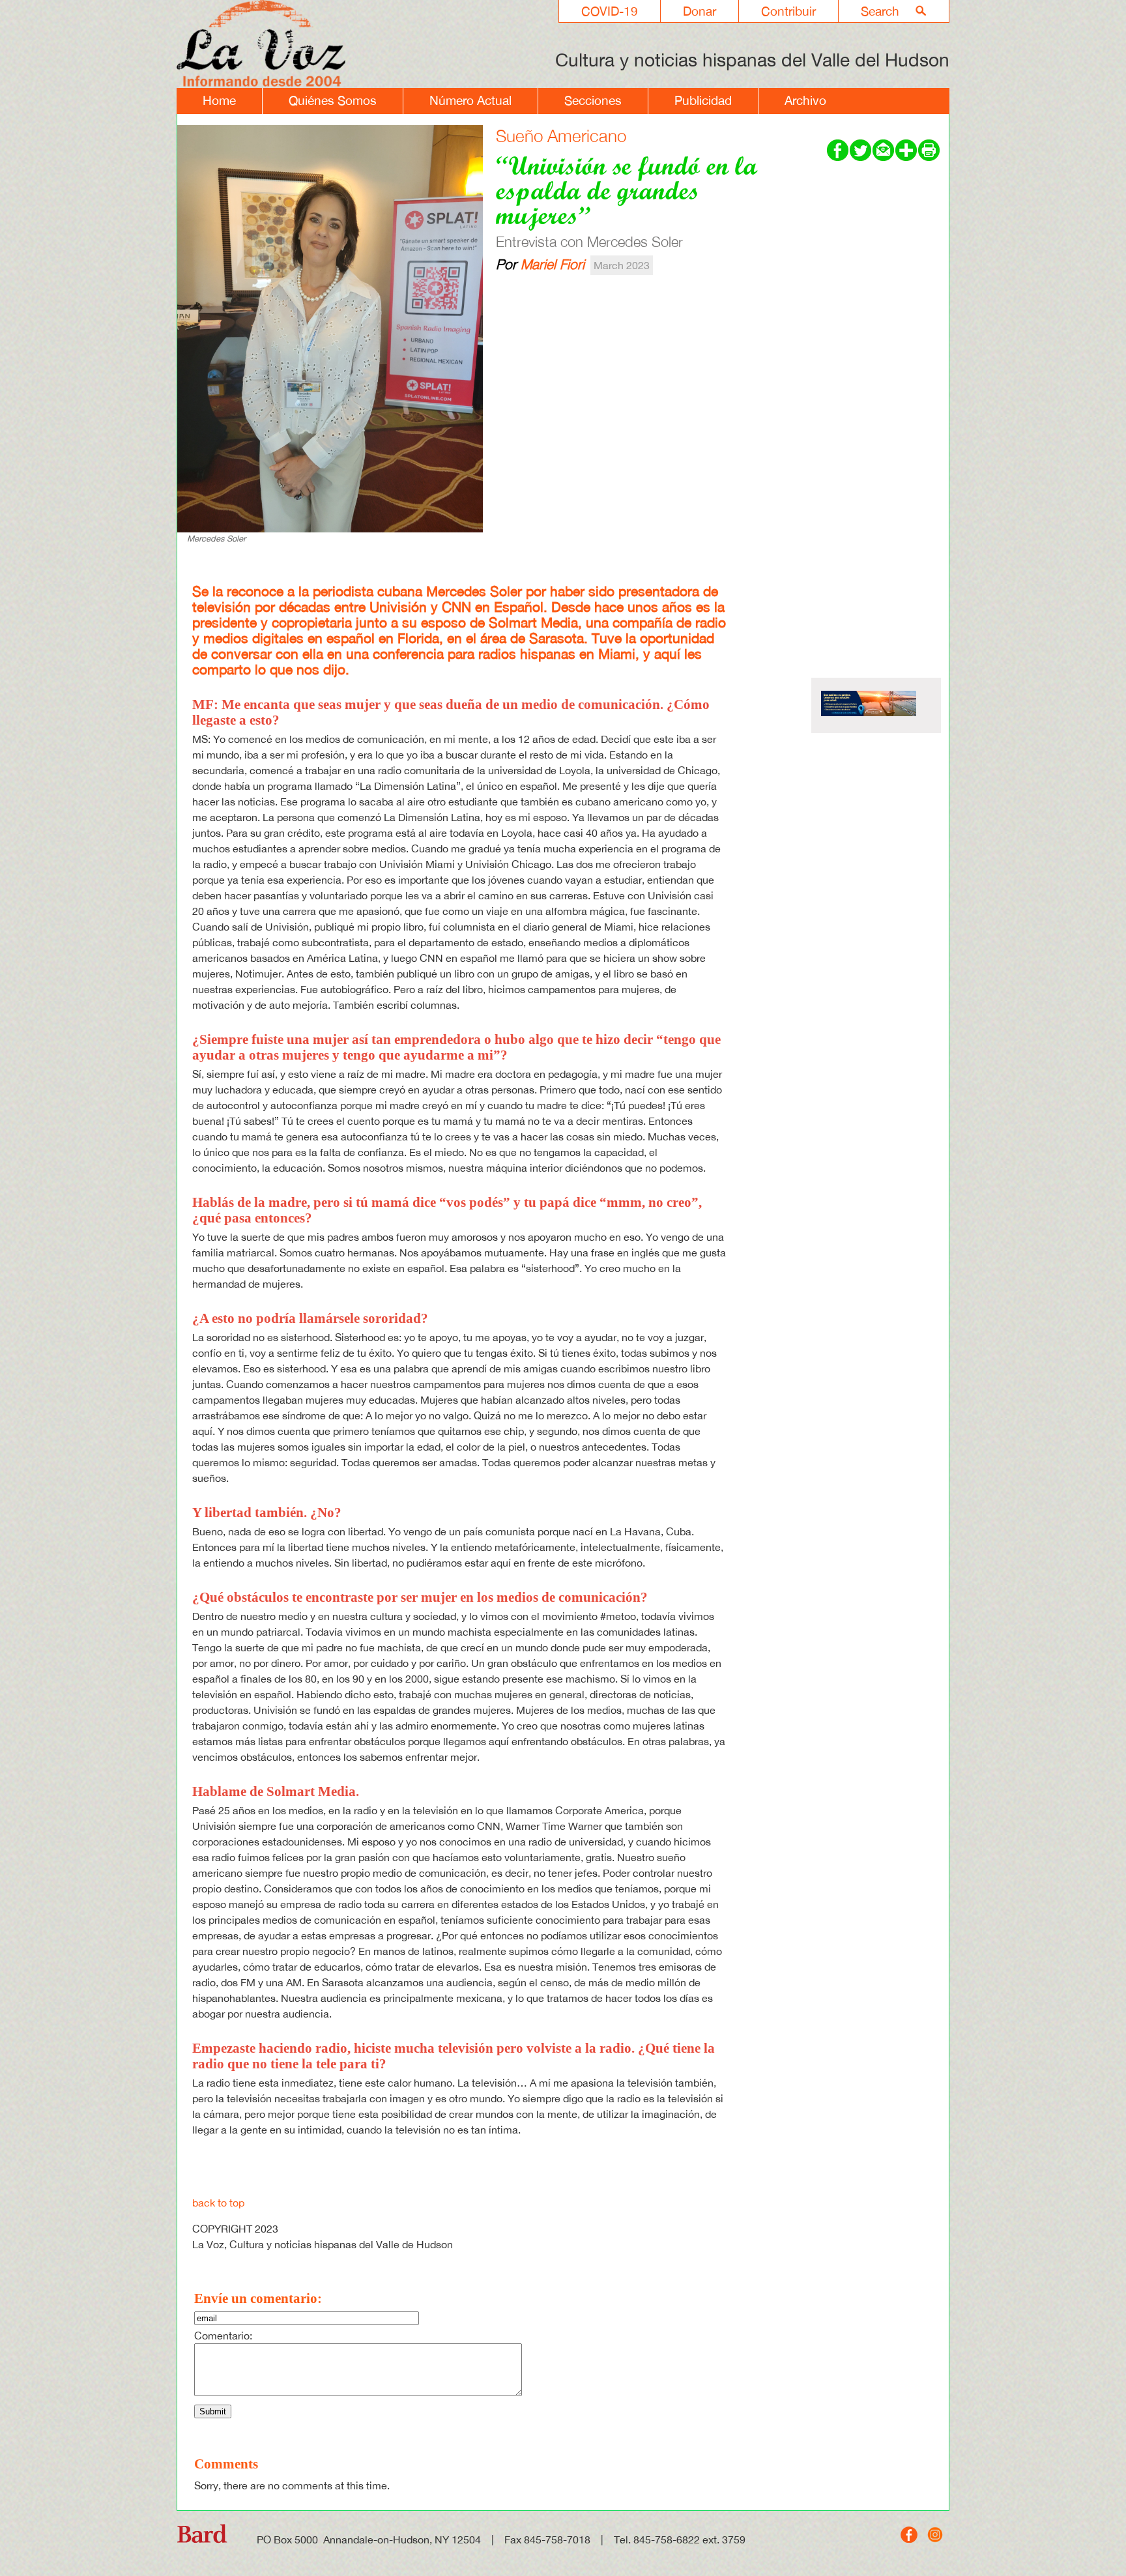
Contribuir (788, 11)
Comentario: (223, 2336)
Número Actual (470, 100)
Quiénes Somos (333, 100)
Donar (700, 11)
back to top (218, 2203)
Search (880, 11)
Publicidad (703, 100)
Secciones (593, 100)
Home (219, 100)
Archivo (805, 100)
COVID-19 (610, 11)
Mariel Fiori (553, 264)
